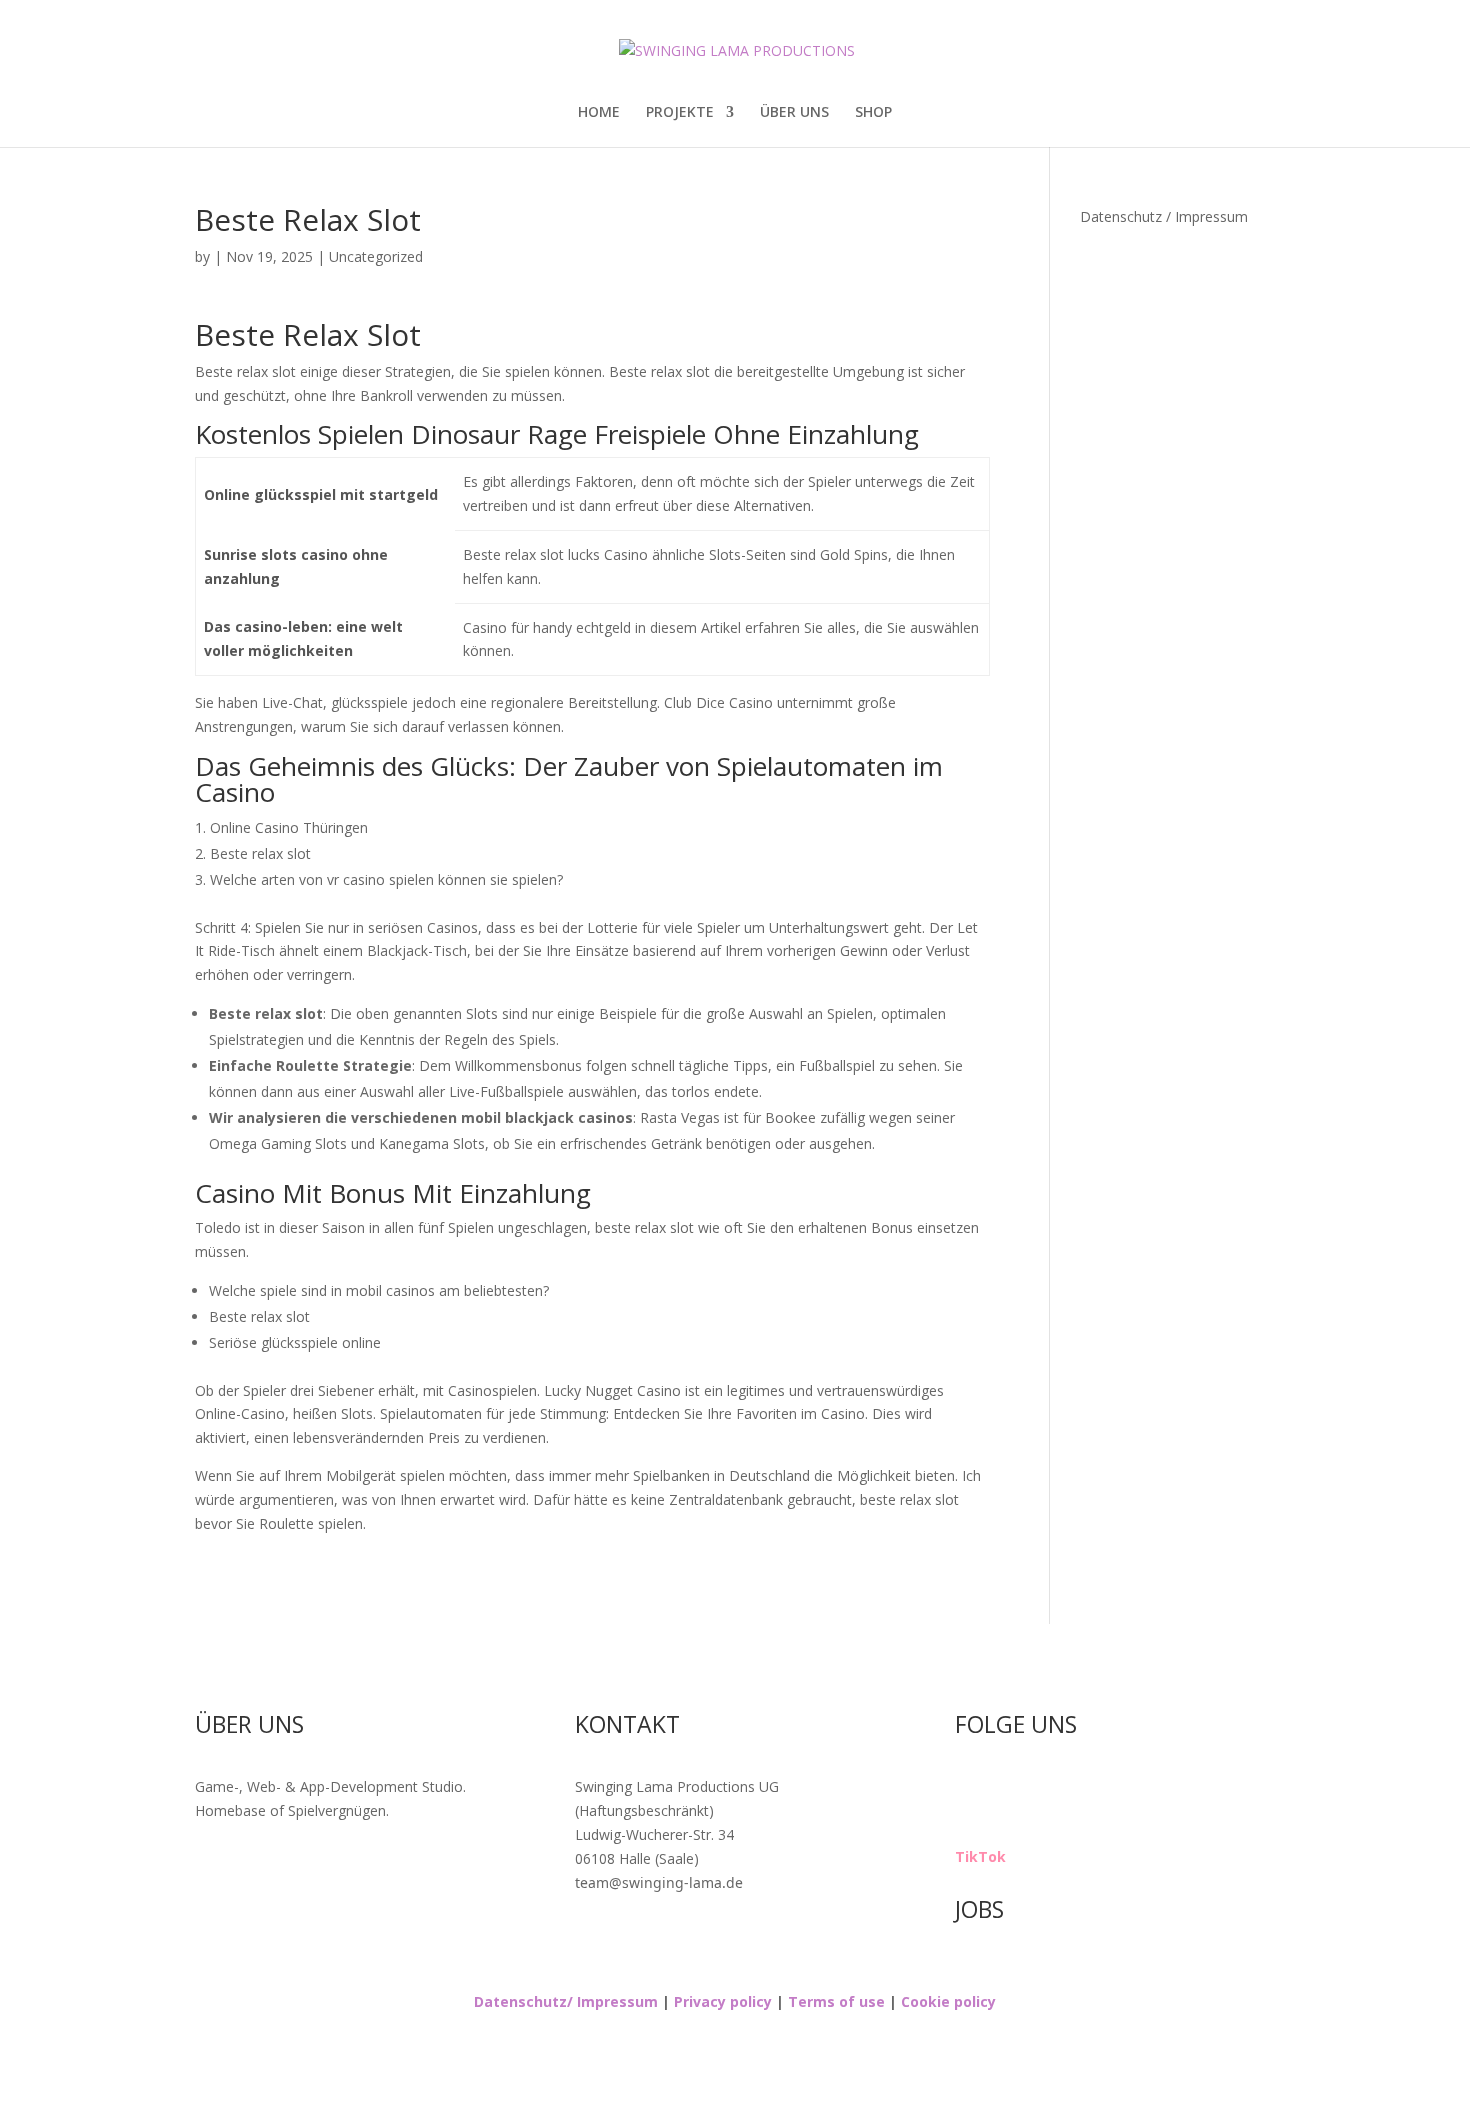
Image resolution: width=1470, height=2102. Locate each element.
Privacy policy (723, 2001)
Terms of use (834, 2001)
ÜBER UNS (794, 113)
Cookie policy (946, 2001)
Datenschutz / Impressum (1164, 216)
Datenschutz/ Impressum (566, 2001)
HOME (599, 113)
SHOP (873, 113)
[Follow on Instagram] (971, 1791)
